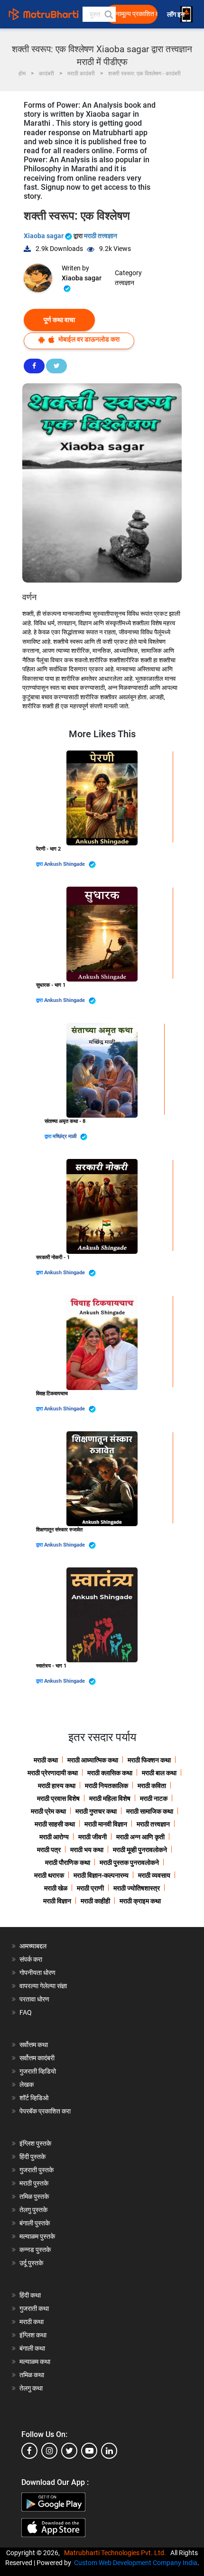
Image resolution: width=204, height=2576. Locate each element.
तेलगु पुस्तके (33, 2210)
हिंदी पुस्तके (32, 2157)
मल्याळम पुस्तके (37, 2236)
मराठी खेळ (56, 1888)
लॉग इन (177, 14)
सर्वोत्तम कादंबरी (37, 2058)
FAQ (26, 2012)
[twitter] (69, 2451)
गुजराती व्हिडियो (38, 2071)
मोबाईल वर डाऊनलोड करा (88, 339)
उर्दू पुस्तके (31, 2263)
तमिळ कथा (32, 2375)
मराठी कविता (152, 1786)
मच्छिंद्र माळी (65, 1136)
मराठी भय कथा (87, 1850)
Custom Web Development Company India (136, 2563)
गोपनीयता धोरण (37, 1973)
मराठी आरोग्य (54, 1837)
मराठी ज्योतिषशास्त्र (137, 1888)
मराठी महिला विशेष (110, 1798)
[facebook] (29, 2451)
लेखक (27, 2085)
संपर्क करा (31, 1959)
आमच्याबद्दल (33, 1946)
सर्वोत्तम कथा (34, 2045)
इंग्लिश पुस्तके (35, 2143)
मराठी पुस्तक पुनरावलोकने (129, 1863)
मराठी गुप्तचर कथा (96, 1811)
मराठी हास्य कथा (57, 1786)
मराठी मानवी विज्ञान (106, 1824)
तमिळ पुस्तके (34, 2196)
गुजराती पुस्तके (37, 2170)
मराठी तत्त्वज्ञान (101, 236)
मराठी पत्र (49, 1850)
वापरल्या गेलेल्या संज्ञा (43, 1986)
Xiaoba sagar (44, 236)
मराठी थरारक (49, 1875)
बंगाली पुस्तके (35, 2223)
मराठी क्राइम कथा (140, 1901)
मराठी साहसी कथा (55, 1824)
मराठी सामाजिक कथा (150, 1811)
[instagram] (49, 2451)
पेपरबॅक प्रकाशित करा (45, 2111)
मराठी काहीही (95, 1901)
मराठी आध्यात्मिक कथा (93, 1760)
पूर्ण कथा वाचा (59, 320)
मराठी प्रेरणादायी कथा (53, 1773)
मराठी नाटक (154, 1798)
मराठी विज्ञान (57, 1901)
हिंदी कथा (30, 2295)
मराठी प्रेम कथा (48, 1811)
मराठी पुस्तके (34, 2183)
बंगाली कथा (32, 2348)
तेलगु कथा (31, 2388)
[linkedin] (109, 2451)
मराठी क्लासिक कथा (110, 1773)
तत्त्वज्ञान (125, 283)
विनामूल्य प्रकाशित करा (134, 14)
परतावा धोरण (35, 1999)
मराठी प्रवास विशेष (58, 1798)
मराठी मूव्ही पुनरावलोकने (140, 1850)
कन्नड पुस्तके (35, 2250)
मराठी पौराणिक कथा (68, 1863)
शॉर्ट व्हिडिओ (34, 2098)
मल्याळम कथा (35, 2362)
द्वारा (40, 864)
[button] (108, 14)
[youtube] (89, 2451)
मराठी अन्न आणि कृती (140, 1837)
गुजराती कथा (34, 2308)
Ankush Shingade (65, 864)
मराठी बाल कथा (159, 1773)
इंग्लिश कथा (33, 2335)
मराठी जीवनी (93, 1837)
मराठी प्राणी (90, 1888)
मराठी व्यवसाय (154, 1875)
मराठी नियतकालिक (107, 1786)
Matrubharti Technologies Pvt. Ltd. (116, 2553)
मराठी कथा (46, 1760)
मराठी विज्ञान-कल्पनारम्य (101, 1875)
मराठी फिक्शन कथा (149, 1760)
